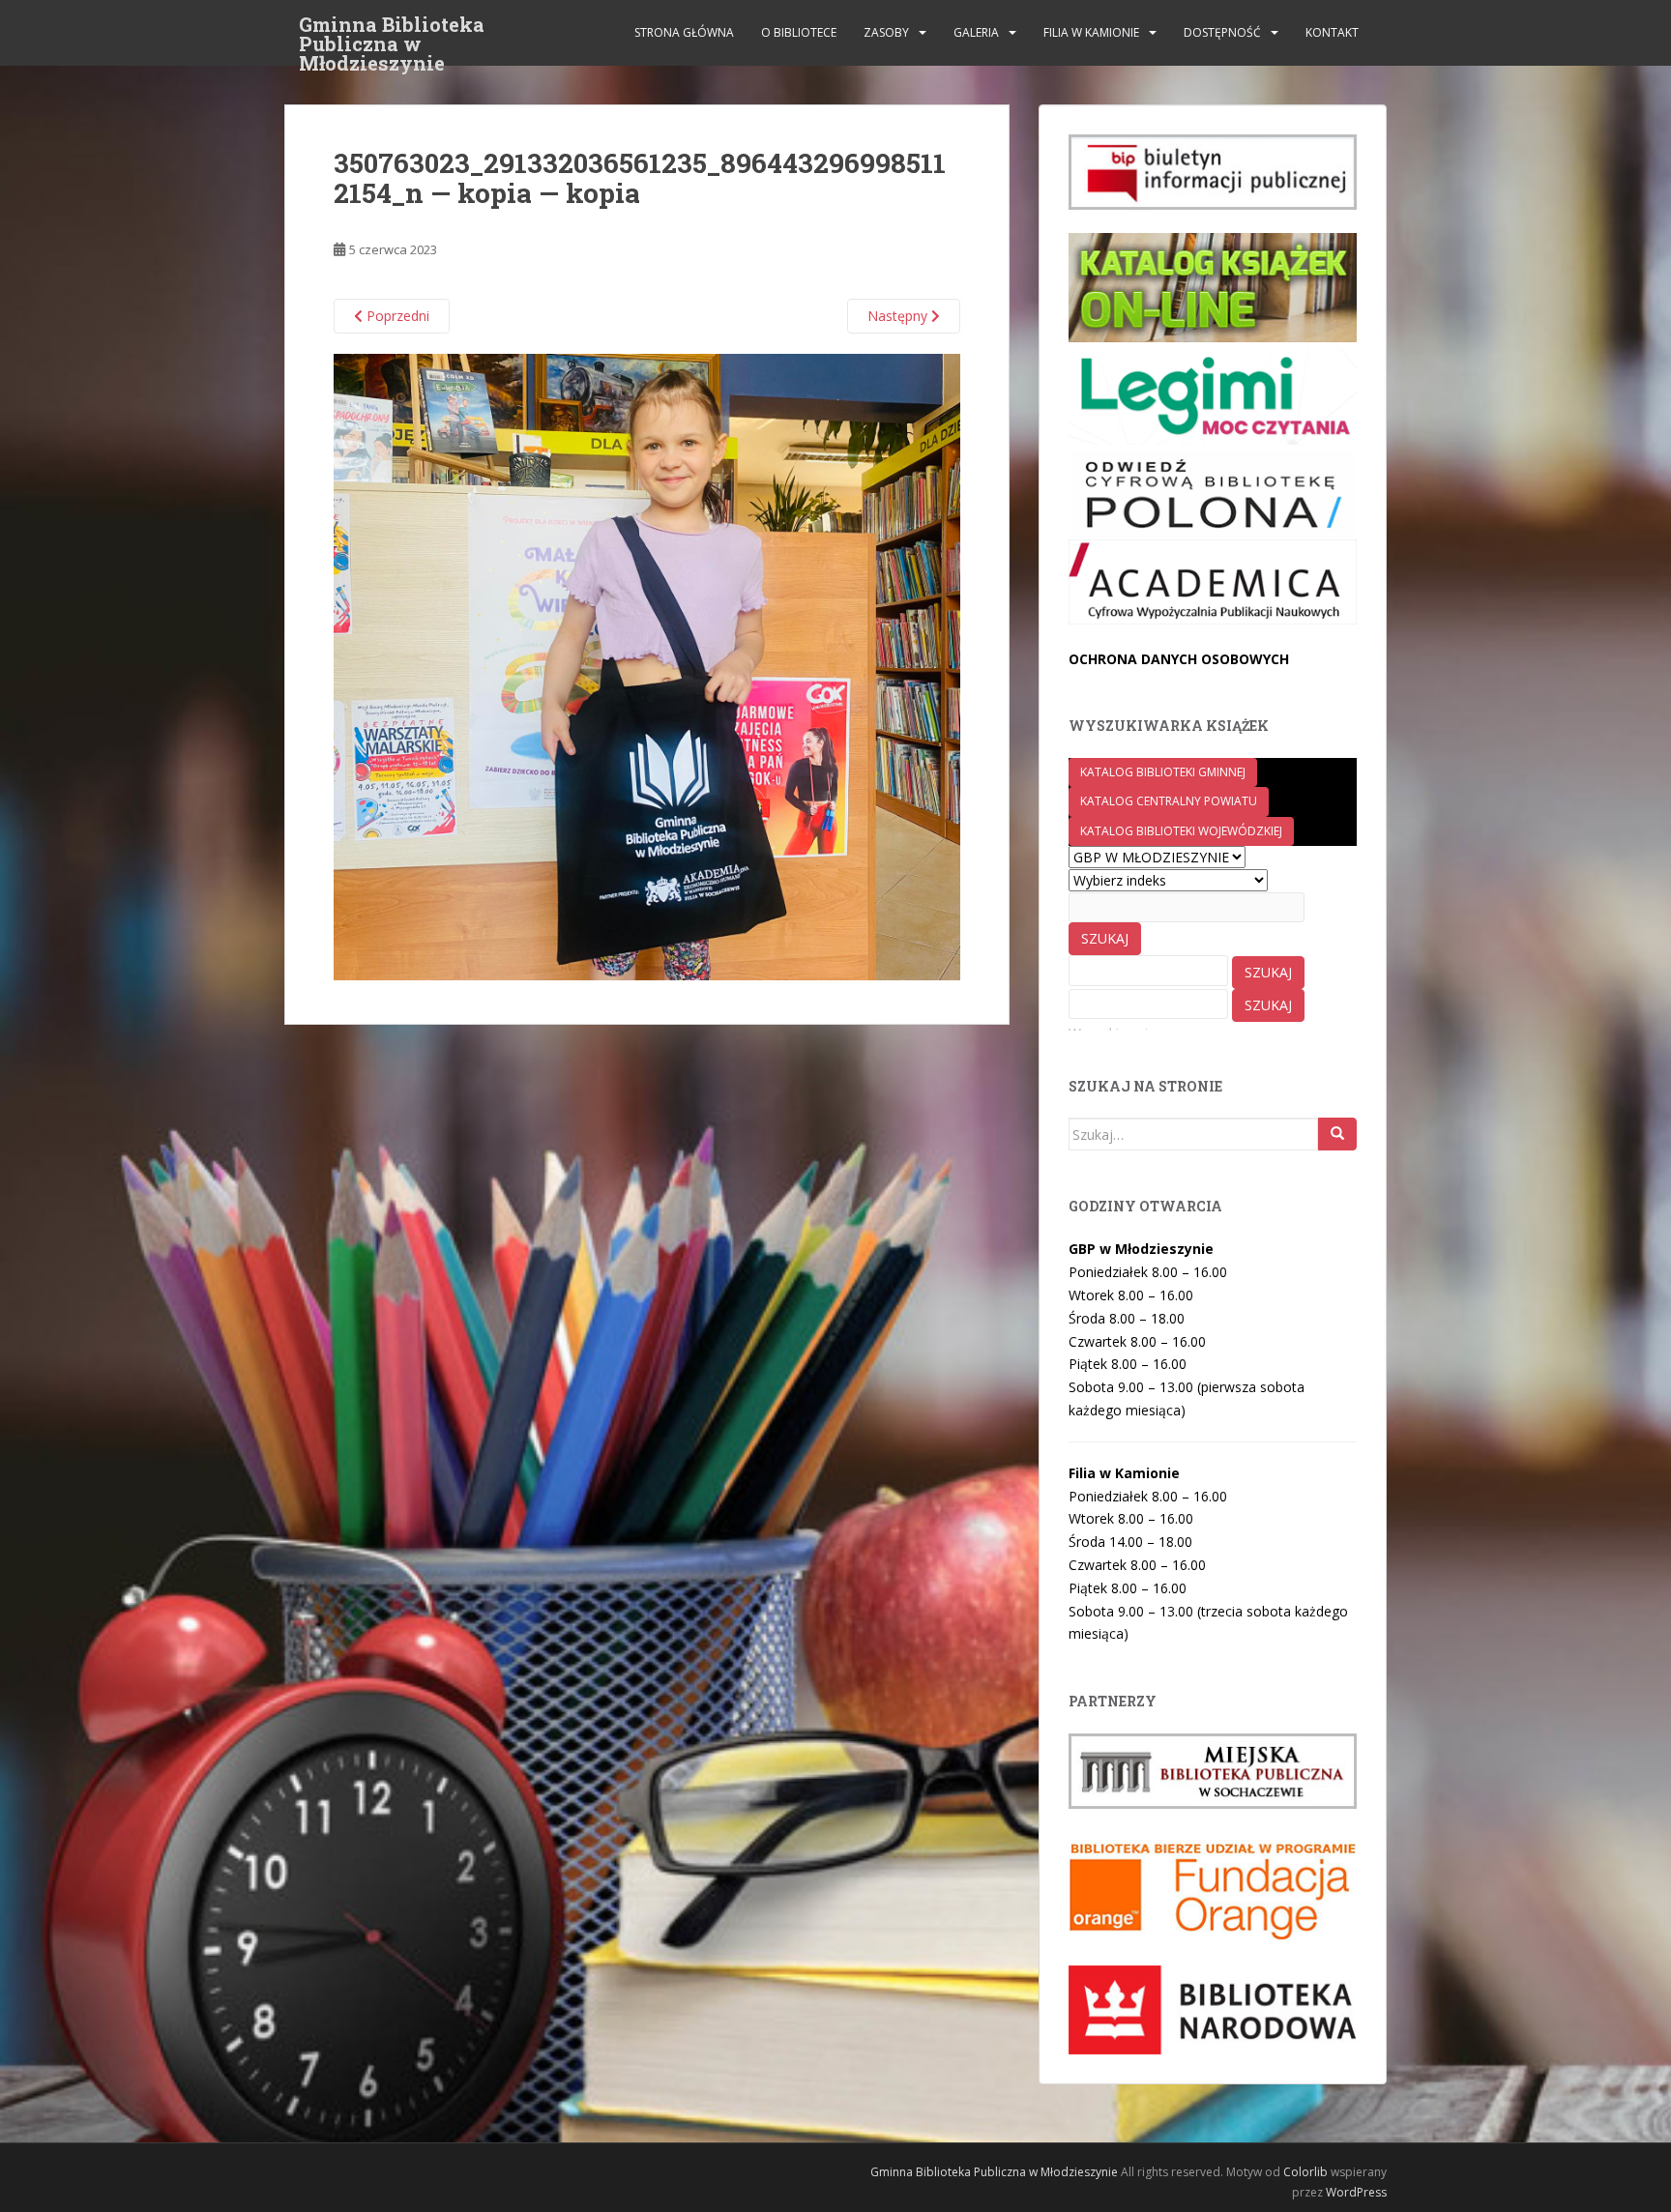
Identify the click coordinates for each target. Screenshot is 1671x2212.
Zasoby (886, 32)
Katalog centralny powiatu (1169, 801)
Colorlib (1305, 2172)
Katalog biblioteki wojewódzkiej (1181, 831)
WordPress (1356, 2192)
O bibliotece (799, 32)
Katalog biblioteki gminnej (1163, 772)
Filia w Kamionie (1091, 32)
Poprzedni (396, 316)
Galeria (976, 32)
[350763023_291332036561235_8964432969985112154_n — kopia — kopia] (647, 666)
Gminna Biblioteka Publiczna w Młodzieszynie (392, 30)
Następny (899, 316)
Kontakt (1332, 32)
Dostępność (1222, 32)
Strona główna (684, 32)
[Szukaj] (1337, 1134)
